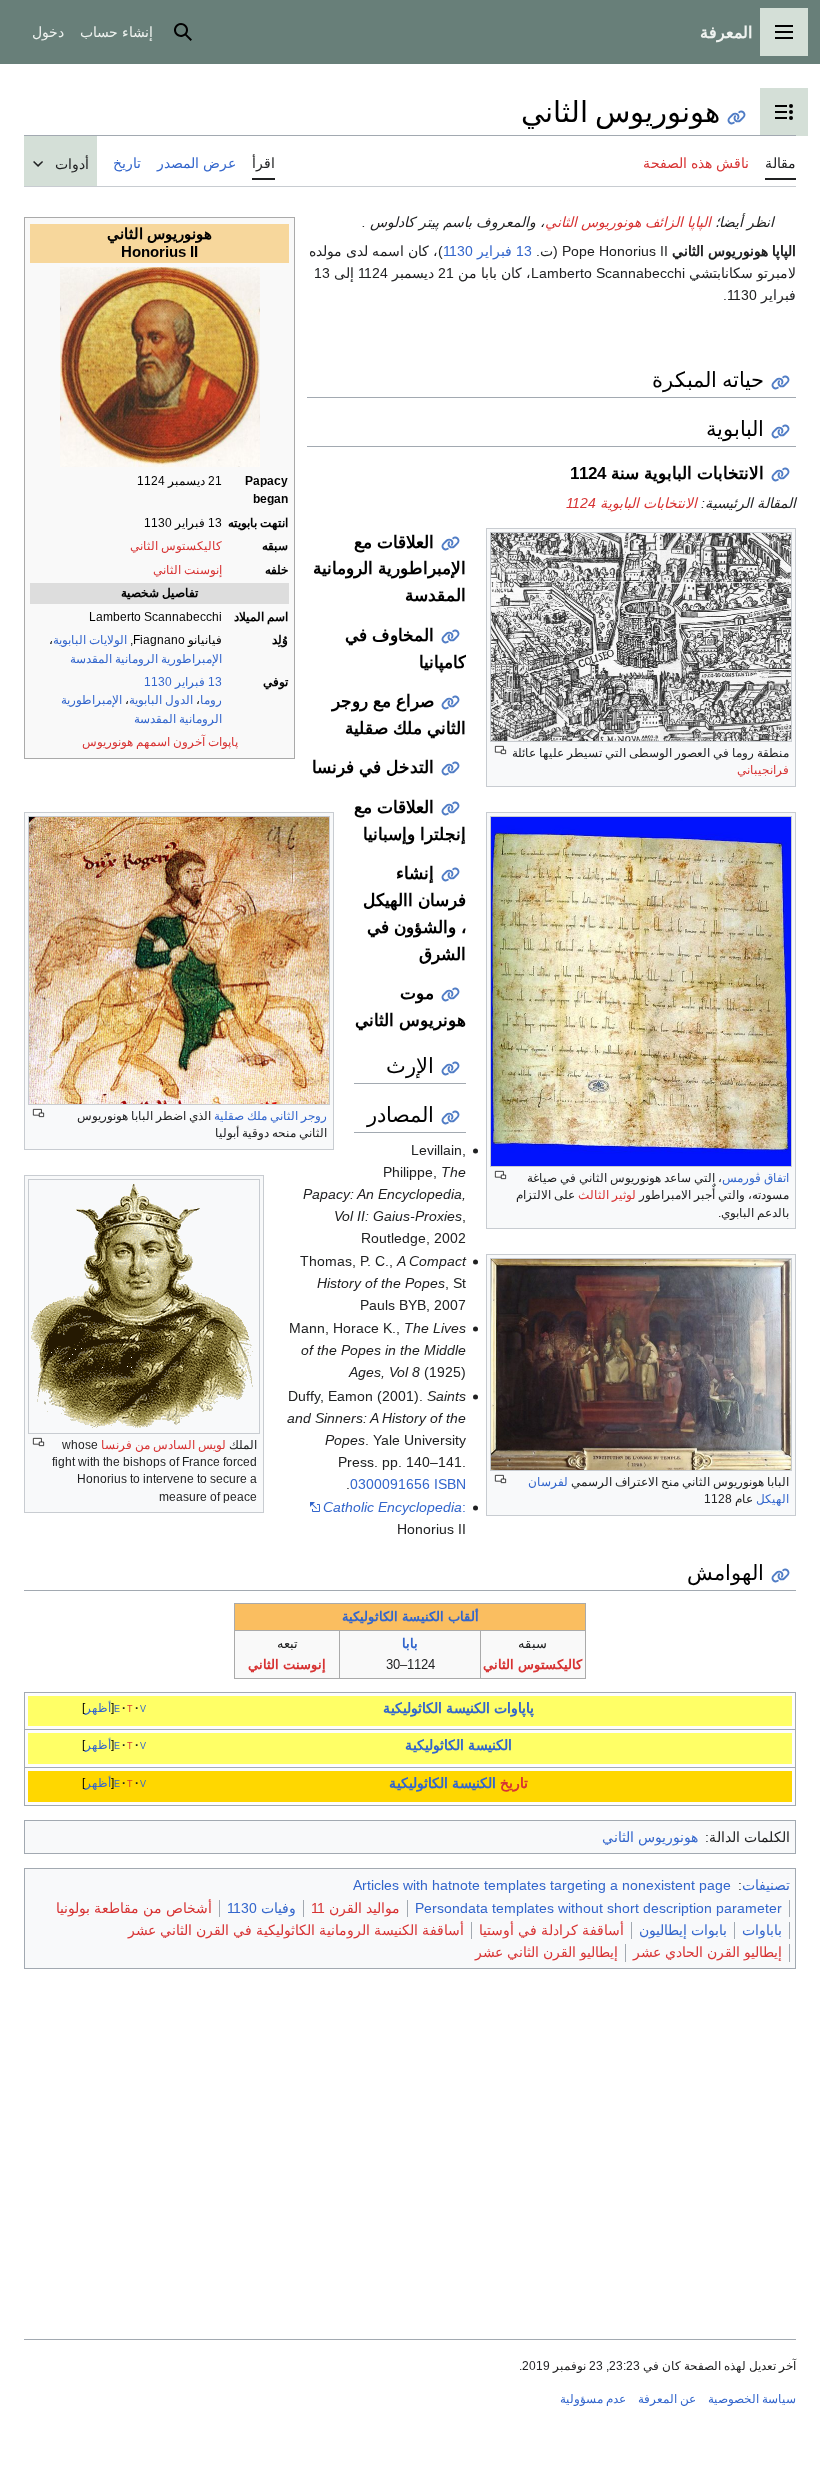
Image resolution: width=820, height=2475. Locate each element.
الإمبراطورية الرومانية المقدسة (146, 659)
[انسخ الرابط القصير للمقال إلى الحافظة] (736, 117)
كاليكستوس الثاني (176, 546)
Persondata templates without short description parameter (598, 1908)
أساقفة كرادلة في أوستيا (551, 1930)
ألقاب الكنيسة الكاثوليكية (410, 1616)
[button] (784, 32)
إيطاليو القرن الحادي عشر (707, 1952)
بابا (410, 1643)
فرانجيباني (763, 770)
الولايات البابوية (90, 640)
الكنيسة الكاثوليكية (436, 1708)
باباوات (762, 1930)
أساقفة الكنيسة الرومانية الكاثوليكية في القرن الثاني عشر (296, 1930)
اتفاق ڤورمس (755, 1178)
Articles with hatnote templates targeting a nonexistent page (542, 1885)
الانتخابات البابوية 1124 (631, 503)
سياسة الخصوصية (752, 2399)
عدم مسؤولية (593, 2399)
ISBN (450, 1484)
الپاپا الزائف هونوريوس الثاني (628, 222)
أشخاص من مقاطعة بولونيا (134, 1908)
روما (211, 700)
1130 (158, 682)
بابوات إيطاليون (683, 1930)
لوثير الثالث (607, 1195)
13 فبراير (198, 682)
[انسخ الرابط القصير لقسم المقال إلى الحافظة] (780, 382)
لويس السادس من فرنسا (163, 1445)
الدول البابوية (161, 700)
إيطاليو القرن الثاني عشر (546, 1952)
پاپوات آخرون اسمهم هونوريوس (160, 742)
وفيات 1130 (261, 1908)
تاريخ (514, 1783)
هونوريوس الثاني (650, 1837)
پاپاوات (514, 1708)
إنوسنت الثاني (187, 570)
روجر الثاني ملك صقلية (270, 1116)
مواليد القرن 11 (355, 1908)
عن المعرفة (667, 2399)
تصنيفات (766, 1885)
